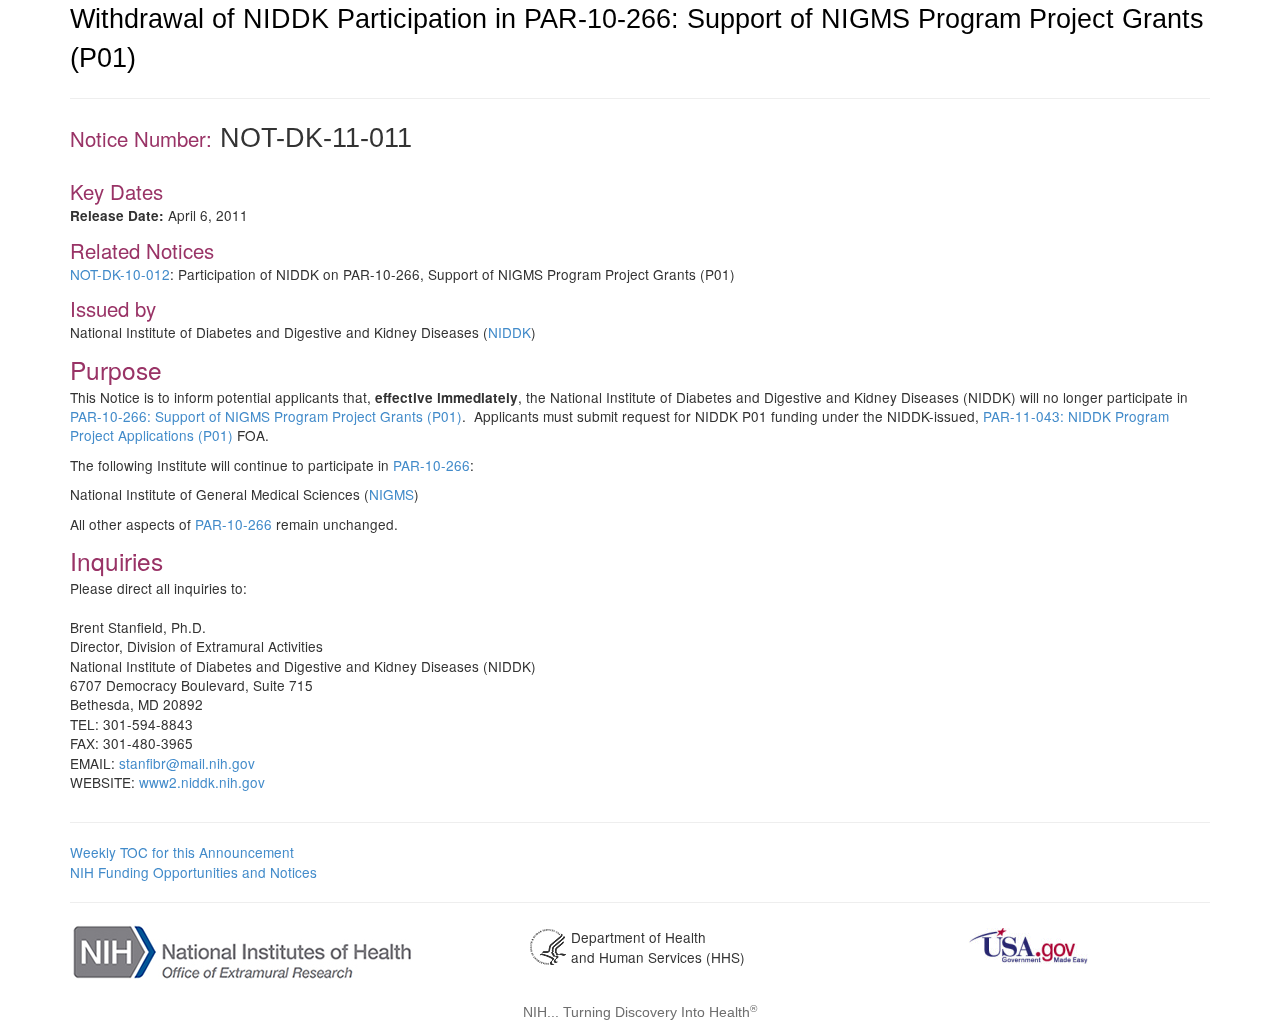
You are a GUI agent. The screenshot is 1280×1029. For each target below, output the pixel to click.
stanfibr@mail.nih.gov (187, 763)
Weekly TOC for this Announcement (182, 852)
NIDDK (509, 332)
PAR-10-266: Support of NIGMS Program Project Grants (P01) (266, 416)
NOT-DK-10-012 (120, 274)
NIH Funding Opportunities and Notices (193, 872)
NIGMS (391, 494)
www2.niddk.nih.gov (202, 782)
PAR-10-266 (431, 465)
